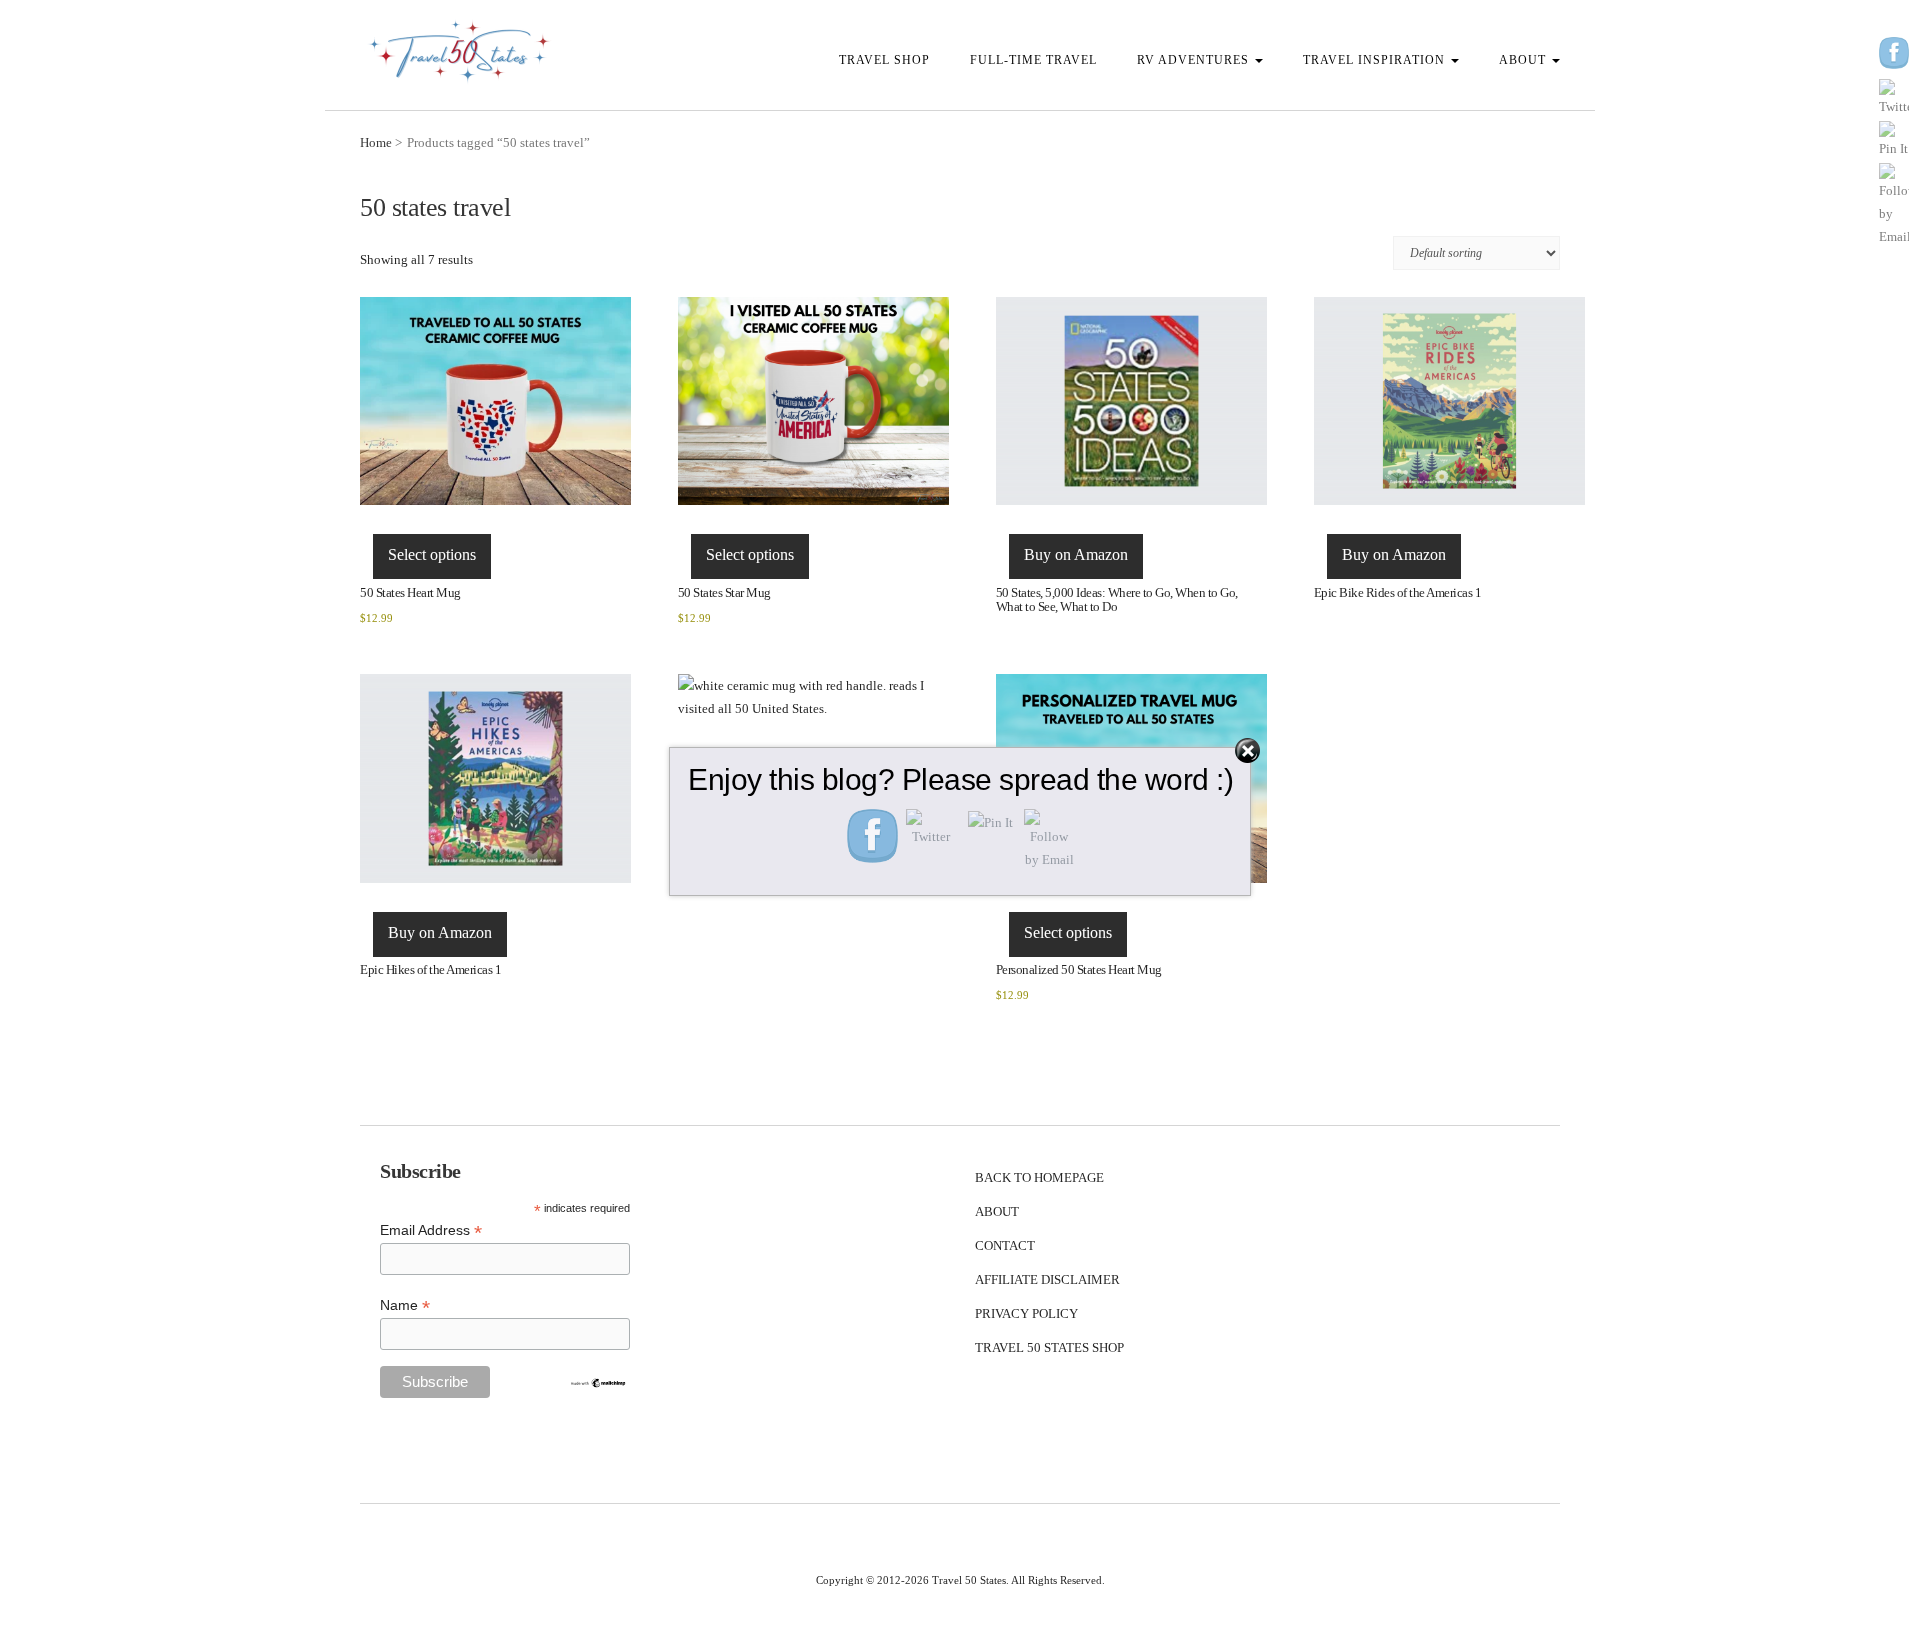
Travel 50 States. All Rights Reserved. (1018, 1580)
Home (376, 142)
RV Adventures (1195, 60)
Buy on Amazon (1076, 554)
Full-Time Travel (1033, 60)
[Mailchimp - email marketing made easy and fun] (598, 1382)
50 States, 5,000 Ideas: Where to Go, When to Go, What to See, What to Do (1117, 599)
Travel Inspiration (1376, 60)
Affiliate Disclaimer (1047, 1279)
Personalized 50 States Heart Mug (1079, 969)
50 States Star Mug (724, 592)
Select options (432, 554)
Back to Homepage (1039, 1177)
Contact (1005, 1245)
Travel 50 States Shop (1049, 1347)
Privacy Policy (1026, 1313)
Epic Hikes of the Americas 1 (430, 969)
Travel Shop (884, 60)
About (1524, 60)
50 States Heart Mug (410, 592)
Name (405, 1305)
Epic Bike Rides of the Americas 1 (1398, 592)
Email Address (431, 1230)
